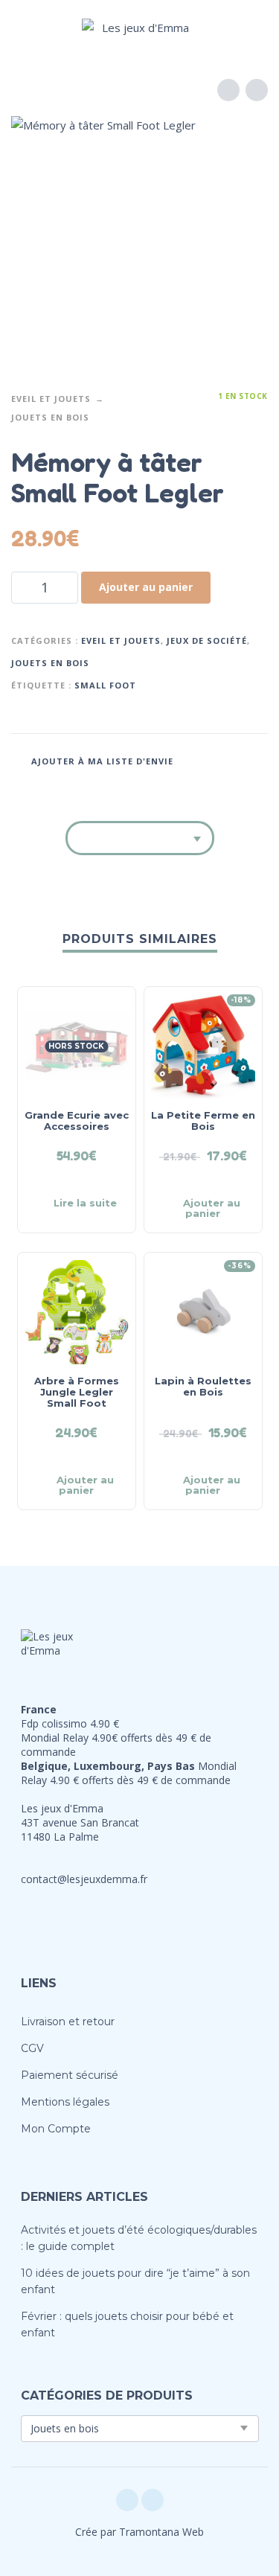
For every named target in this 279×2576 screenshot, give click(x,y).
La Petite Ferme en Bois (203, 1121)
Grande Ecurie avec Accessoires (77, 1121)
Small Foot (105, 685)
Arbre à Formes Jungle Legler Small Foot (77, 1392)
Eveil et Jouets (51, 399)
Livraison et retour (68, 2022)
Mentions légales (65, 2102)
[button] (26, 27)
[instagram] (153, 2500)
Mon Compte (56, 2129)
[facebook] (127, 2500)
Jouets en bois (50, 417)
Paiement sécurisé (70, 2075)
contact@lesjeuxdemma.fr (84, 1879)
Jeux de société (207, 640)
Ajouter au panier (146, 587)
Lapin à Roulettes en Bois (203, 1386)
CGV (32, 2048)
